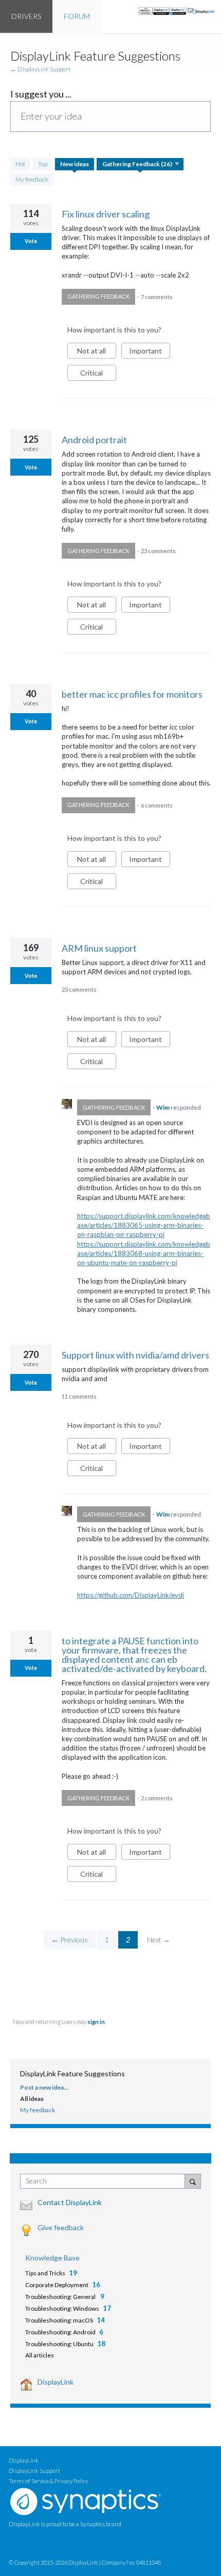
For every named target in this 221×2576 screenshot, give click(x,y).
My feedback (32, 179)
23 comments (158, 551)
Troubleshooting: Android (60, 2332)
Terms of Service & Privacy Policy (48, 2481)
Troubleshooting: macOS (59, 2320)
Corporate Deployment (57, 2285)
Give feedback (61, 2227)
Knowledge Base (52, 2258)
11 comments (79, 1396)
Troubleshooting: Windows (62, 2308)
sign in (96, 2022)
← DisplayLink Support (40, 69)
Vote (31, 241)
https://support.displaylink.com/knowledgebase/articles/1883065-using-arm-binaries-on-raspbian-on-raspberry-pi (144, 1225)
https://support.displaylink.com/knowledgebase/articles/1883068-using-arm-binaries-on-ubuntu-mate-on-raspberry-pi (144, 1253)
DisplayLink (56, 2382)
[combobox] (105, 2181)
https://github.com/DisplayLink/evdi (131, 1595)
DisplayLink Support (34, 2471)
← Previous (70, 1940)
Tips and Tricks (45, 2273)
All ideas (32, 2099)
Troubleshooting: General (61, 2297)
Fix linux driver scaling (106, 214)
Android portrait (94, 440)
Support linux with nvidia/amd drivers (135, 1355)
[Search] (193, 2181)
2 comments (157, 1798)
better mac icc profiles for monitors (132, 694)
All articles (40, 2355)
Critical (98, 375)
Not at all (97, 352)
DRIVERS (26, 16)
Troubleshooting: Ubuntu (59, 2344)
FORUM (77, 16)
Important (150, 352)
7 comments (157, 296)
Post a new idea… (44, 2087)
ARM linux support (99, 948)
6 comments (157, 805)
